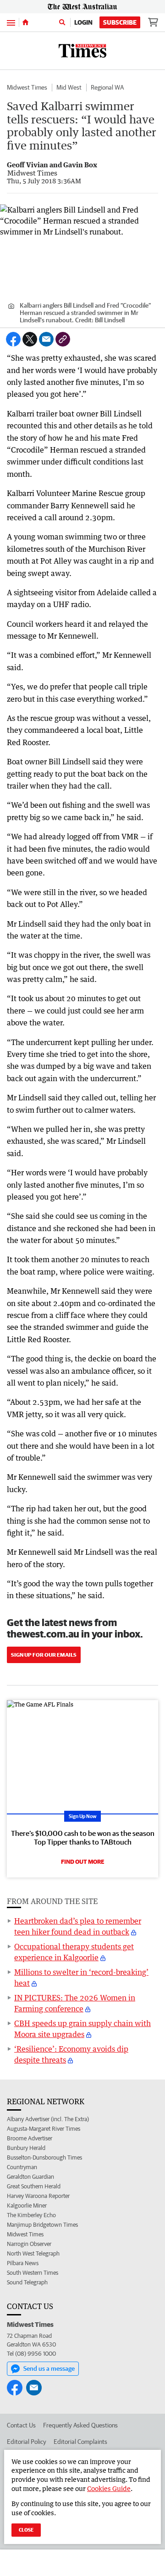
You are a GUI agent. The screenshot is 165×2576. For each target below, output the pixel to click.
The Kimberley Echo (31, 2215)
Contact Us (21, 2425)
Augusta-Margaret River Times (44, 2129)
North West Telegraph (33, 2253)
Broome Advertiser (30, 2138)
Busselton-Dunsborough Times (44, 2157)
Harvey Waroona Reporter (38, 2196)
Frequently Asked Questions (80, 2425)
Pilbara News (23, 2263)
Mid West (69, 87)
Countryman (22, 2167)
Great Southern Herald (34, 2186)
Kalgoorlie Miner (27, 2205)
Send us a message (49, 2368)
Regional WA (107, 87)
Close (26, 2530)
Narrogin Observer (29, 2244)
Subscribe (120, 22)
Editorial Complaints (80, 2442)
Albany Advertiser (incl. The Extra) (48, 2119)
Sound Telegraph (27, 2282)
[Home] (25, 22)
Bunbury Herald (26, 2148)
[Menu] (11, 22)
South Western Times (33, 2273)
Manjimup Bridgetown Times (42, 2225)
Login (83, 22)
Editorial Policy (27, 2442)
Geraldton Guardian (30, 2177)
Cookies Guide (109, 2488)
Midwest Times (27, 87)
